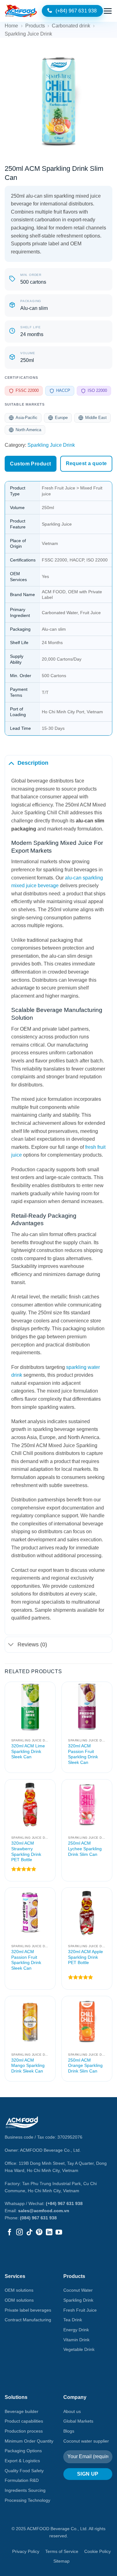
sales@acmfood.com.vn (44, 2211)
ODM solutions (19, 2300)
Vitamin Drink (76, 2340)
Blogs (69, 2431)
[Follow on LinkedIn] (49, 2233)
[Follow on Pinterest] (39, 2233)
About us (72, 2411)
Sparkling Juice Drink (28, 34)
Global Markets (78, 2421)
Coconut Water (78, 2290)
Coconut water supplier (86, 2441)
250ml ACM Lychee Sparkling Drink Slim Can (85, 1849)
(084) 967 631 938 (38, 2218)
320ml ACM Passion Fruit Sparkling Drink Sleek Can (83, 1754)
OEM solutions (19, 2290)
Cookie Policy (97, 2551)
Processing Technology (27, 2500)
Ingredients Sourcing (25, 2490)
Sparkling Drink (78, 2300)
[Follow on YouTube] (59, 2233)
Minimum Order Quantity (29, 2441)
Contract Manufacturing (28, 2320)
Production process (24, 2431)
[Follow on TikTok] (29, 2233)
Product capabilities (24, 2421)
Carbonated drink (71, 26)
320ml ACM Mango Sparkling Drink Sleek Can (28, 2066)
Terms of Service (62, 2551)
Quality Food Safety (24, 2471)
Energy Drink (76, 2330)
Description (33, 763)
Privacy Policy (26, 2551)
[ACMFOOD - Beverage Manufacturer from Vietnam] (21, 11)
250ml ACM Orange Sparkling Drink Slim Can (85, 2066)
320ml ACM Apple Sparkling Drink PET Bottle (85, 1957)
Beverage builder (22, 2411)
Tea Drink (73, 2320)
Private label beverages (28, 2310)
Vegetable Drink (79, 2349)
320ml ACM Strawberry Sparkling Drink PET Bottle (26, 1851)
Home (11, 26)
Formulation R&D (22, 2480)
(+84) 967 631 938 (64, 2203)
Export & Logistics (22, 2461)
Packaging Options (23, 2451)
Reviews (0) (32, 1644)
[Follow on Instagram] (19, 2233)
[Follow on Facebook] (10, 2233)
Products (35, 26)
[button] (108, 11)
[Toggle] (11, 763)
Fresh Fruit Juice (80, 2310)
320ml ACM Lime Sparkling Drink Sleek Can (28, 1751)
